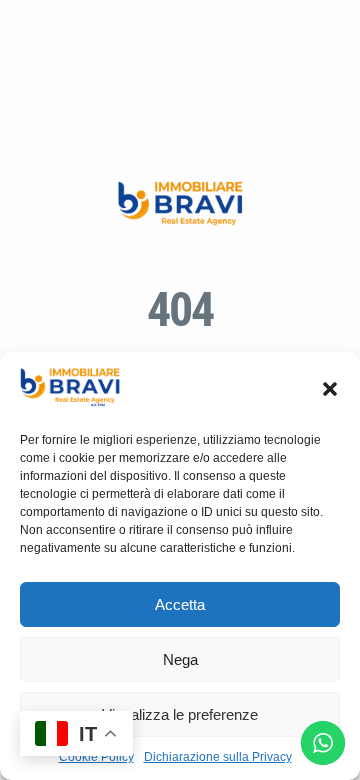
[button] (330, 389)
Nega (180, 659)
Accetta (180, 604)
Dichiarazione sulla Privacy (218, 757)
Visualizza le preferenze (180, 714)
